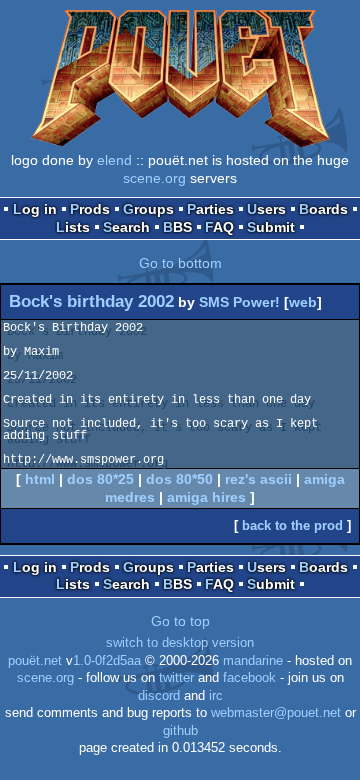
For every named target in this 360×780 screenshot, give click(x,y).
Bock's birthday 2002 (91, 301)
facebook (249, 678)
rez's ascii (258, 479)
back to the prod (292, 525)
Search (126, 227)
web (303, 302)
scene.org (154, 178)
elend (114, 160)
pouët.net (35, 661)
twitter (176, 678)
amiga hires (206, 497)
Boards (323, 209)
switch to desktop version (180, 643)
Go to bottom (180, 263)
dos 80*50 (179, 479)
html (40, 479)
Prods (90, 209)
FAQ (219, 227)
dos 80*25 (100, 479)
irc (216, 696)
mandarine (253, 661)
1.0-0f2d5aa (107, 661)
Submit (271, 227)
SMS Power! (239, 302)
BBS (177, 227)
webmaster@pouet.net (276, 713)
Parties (210, 209)
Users (266, 209)
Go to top (180, 621)
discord (159, 696)
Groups (148, 209)
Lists (73, 227)
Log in (35, 209)
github (180, 731)
